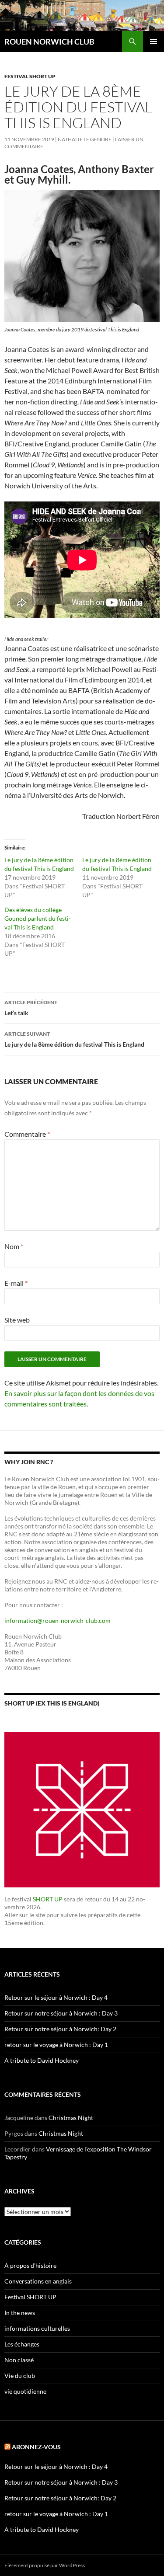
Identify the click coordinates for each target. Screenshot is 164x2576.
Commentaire (27, 1134)
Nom (14, 1246)
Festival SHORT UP (30, 76)
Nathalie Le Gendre (85, 139)
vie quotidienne (25, 2391)
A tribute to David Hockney (42, 2060)
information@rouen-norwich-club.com (58, 1620)
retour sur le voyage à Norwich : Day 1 (56, 2045)
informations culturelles (37, 2328)
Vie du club (20, 2376)
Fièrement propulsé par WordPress (45, 2565)
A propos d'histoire (30, 2265)
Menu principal (154, 42)
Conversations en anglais (38, 2281)
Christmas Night (71, 2118)
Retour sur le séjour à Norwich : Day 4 (56, 1997)
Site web (17, 1320)
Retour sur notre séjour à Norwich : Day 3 (61, 2013)
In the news (20, 2313)
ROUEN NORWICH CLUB (49, 42)
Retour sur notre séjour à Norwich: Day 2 (60, 2029)
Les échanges (22, 2344)
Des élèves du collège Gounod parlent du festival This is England (38, 918)
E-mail (16, 1283)
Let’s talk (31, 1008)
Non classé (19, 2360)
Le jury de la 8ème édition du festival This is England (74, 1039)
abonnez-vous (36, 2447)
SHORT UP (48, 1899)
